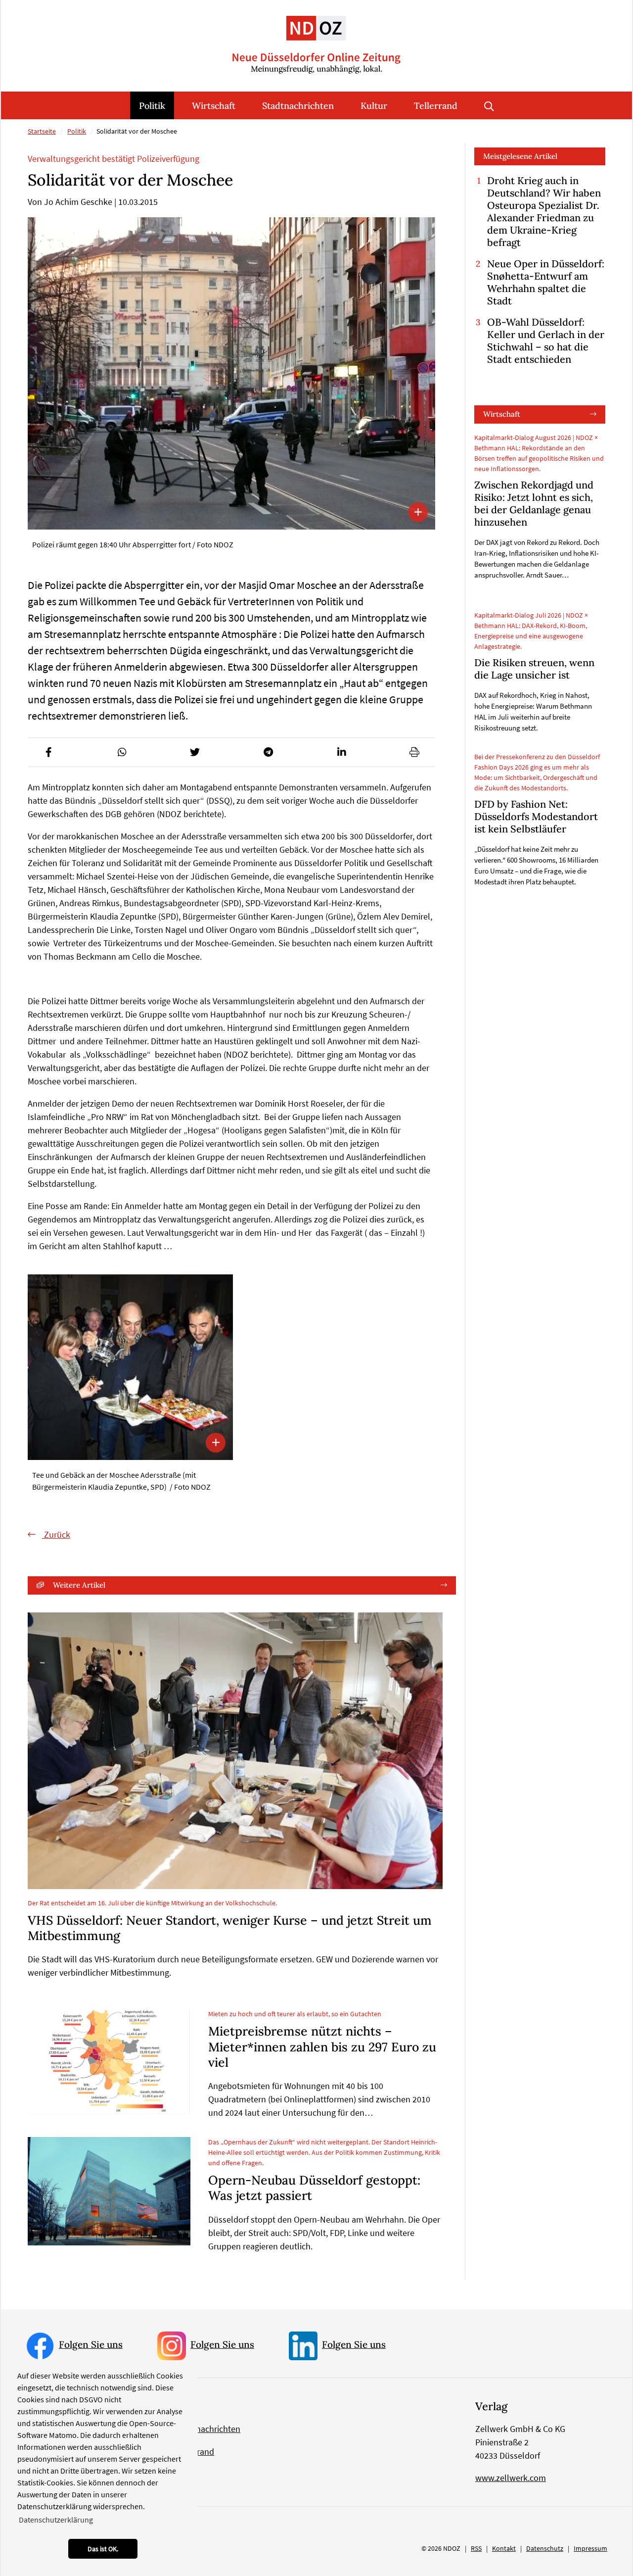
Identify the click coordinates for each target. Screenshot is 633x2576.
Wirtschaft (214, 106)
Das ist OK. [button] (103, 2549)
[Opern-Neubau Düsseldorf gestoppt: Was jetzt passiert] (109, 2191)
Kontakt (504, 2548)
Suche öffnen (489, 105)
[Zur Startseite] (316, 37)
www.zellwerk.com (511, 2478)
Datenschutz (545, 2548)
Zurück (56, 1534)
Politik (152, 106)
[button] (48, 752)
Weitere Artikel (79, 1585)
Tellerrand (436, 106)
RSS (476, 2548)
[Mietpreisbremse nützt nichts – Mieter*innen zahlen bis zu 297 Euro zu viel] (109, 2061)
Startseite (42, 131)
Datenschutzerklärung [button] (56, 2520)
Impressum (590, 2548)
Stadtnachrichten (298, 106)
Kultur (374, 106)
